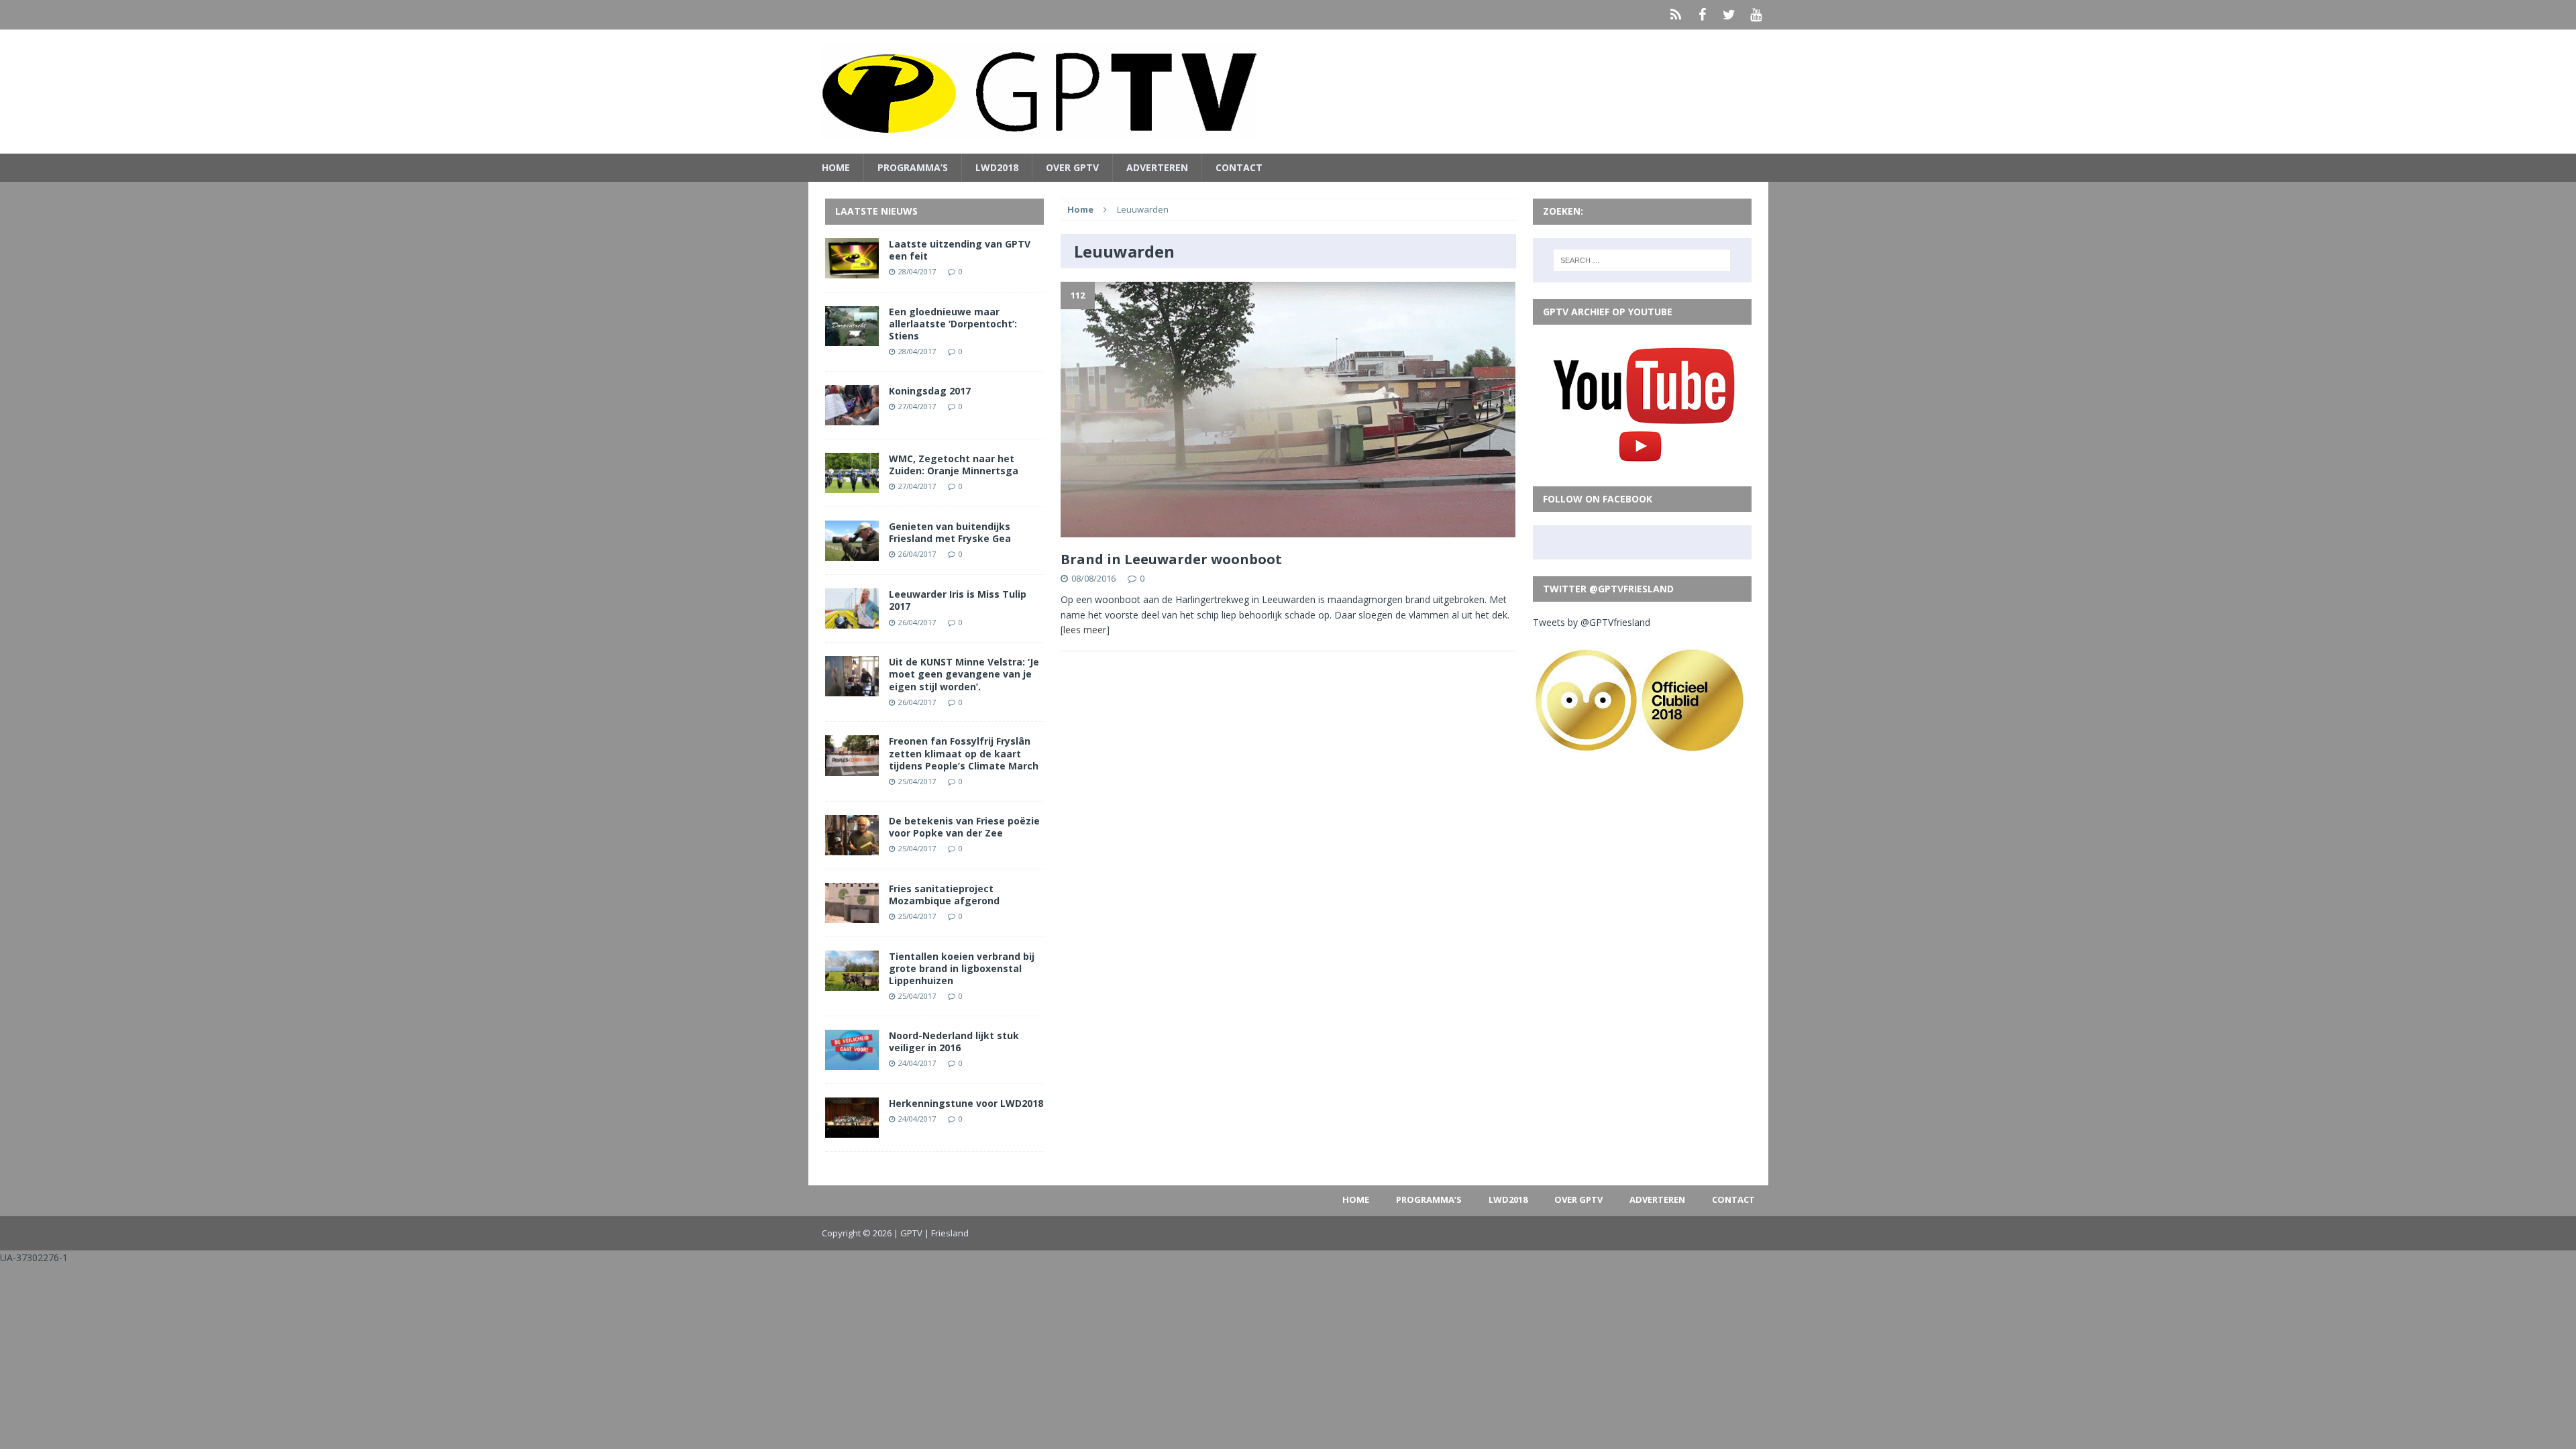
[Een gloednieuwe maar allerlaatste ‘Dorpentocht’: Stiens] (852, 338)
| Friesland (947, 1233)
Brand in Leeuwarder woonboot (1171, 559)
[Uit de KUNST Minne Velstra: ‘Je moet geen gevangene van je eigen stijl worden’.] (852, 689)
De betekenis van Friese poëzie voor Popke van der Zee (964, 827)
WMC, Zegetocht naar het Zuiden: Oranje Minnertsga (954, 465)
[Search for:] (1642, 260)
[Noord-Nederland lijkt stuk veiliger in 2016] (852, 1062)
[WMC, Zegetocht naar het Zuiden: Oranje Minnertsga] (852, 485)
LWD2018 (997, 167)
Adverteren (1157, 167)
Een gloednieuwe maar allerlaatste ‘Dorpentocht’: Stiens (953, 324)
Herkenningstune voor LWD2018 (966, 1103)
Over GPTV (1072, 167)
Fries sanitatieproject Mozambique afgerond (944, 895)
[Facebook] (1703, 15)
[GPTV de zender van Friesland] (1288, 92)
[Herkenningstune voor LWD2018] (852, 1130)
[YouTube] (1756, 15)
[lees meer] (1085, 630)
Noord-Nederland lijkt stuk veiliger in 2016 (954, 1041)
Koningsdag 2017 (930, 391)
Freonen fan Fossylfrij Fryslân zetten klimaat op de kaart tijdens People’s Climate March (964, 753)
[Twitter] (1729, 15)
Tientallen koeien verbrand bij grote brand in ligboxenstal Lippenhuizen (962, 968)
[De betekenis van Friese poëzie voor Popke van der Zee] (852, 847)
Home (836, 167)
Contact (1239, 167)
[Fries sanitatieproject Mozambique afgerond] (852, 915)
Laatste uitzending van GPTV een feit (960, 250)
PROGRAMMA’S (913, 167)
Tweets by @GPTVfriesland (1592, 622)
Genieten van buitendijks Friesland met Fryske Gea (950, 532)
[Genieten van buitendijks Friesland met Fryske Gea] (852, 553)
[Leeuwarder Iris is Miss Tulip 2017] (852, 621)
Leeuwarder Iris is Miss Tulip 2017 (958, 600)
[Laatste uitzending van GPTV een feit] (852, 270)
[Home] (1676, 15)
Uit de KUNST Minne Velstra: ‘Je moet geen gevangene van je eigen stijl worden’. (964, 674)
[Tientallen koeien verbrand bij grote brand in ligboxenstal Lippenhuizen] (852, 983)
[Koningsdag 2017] (852, 418)
